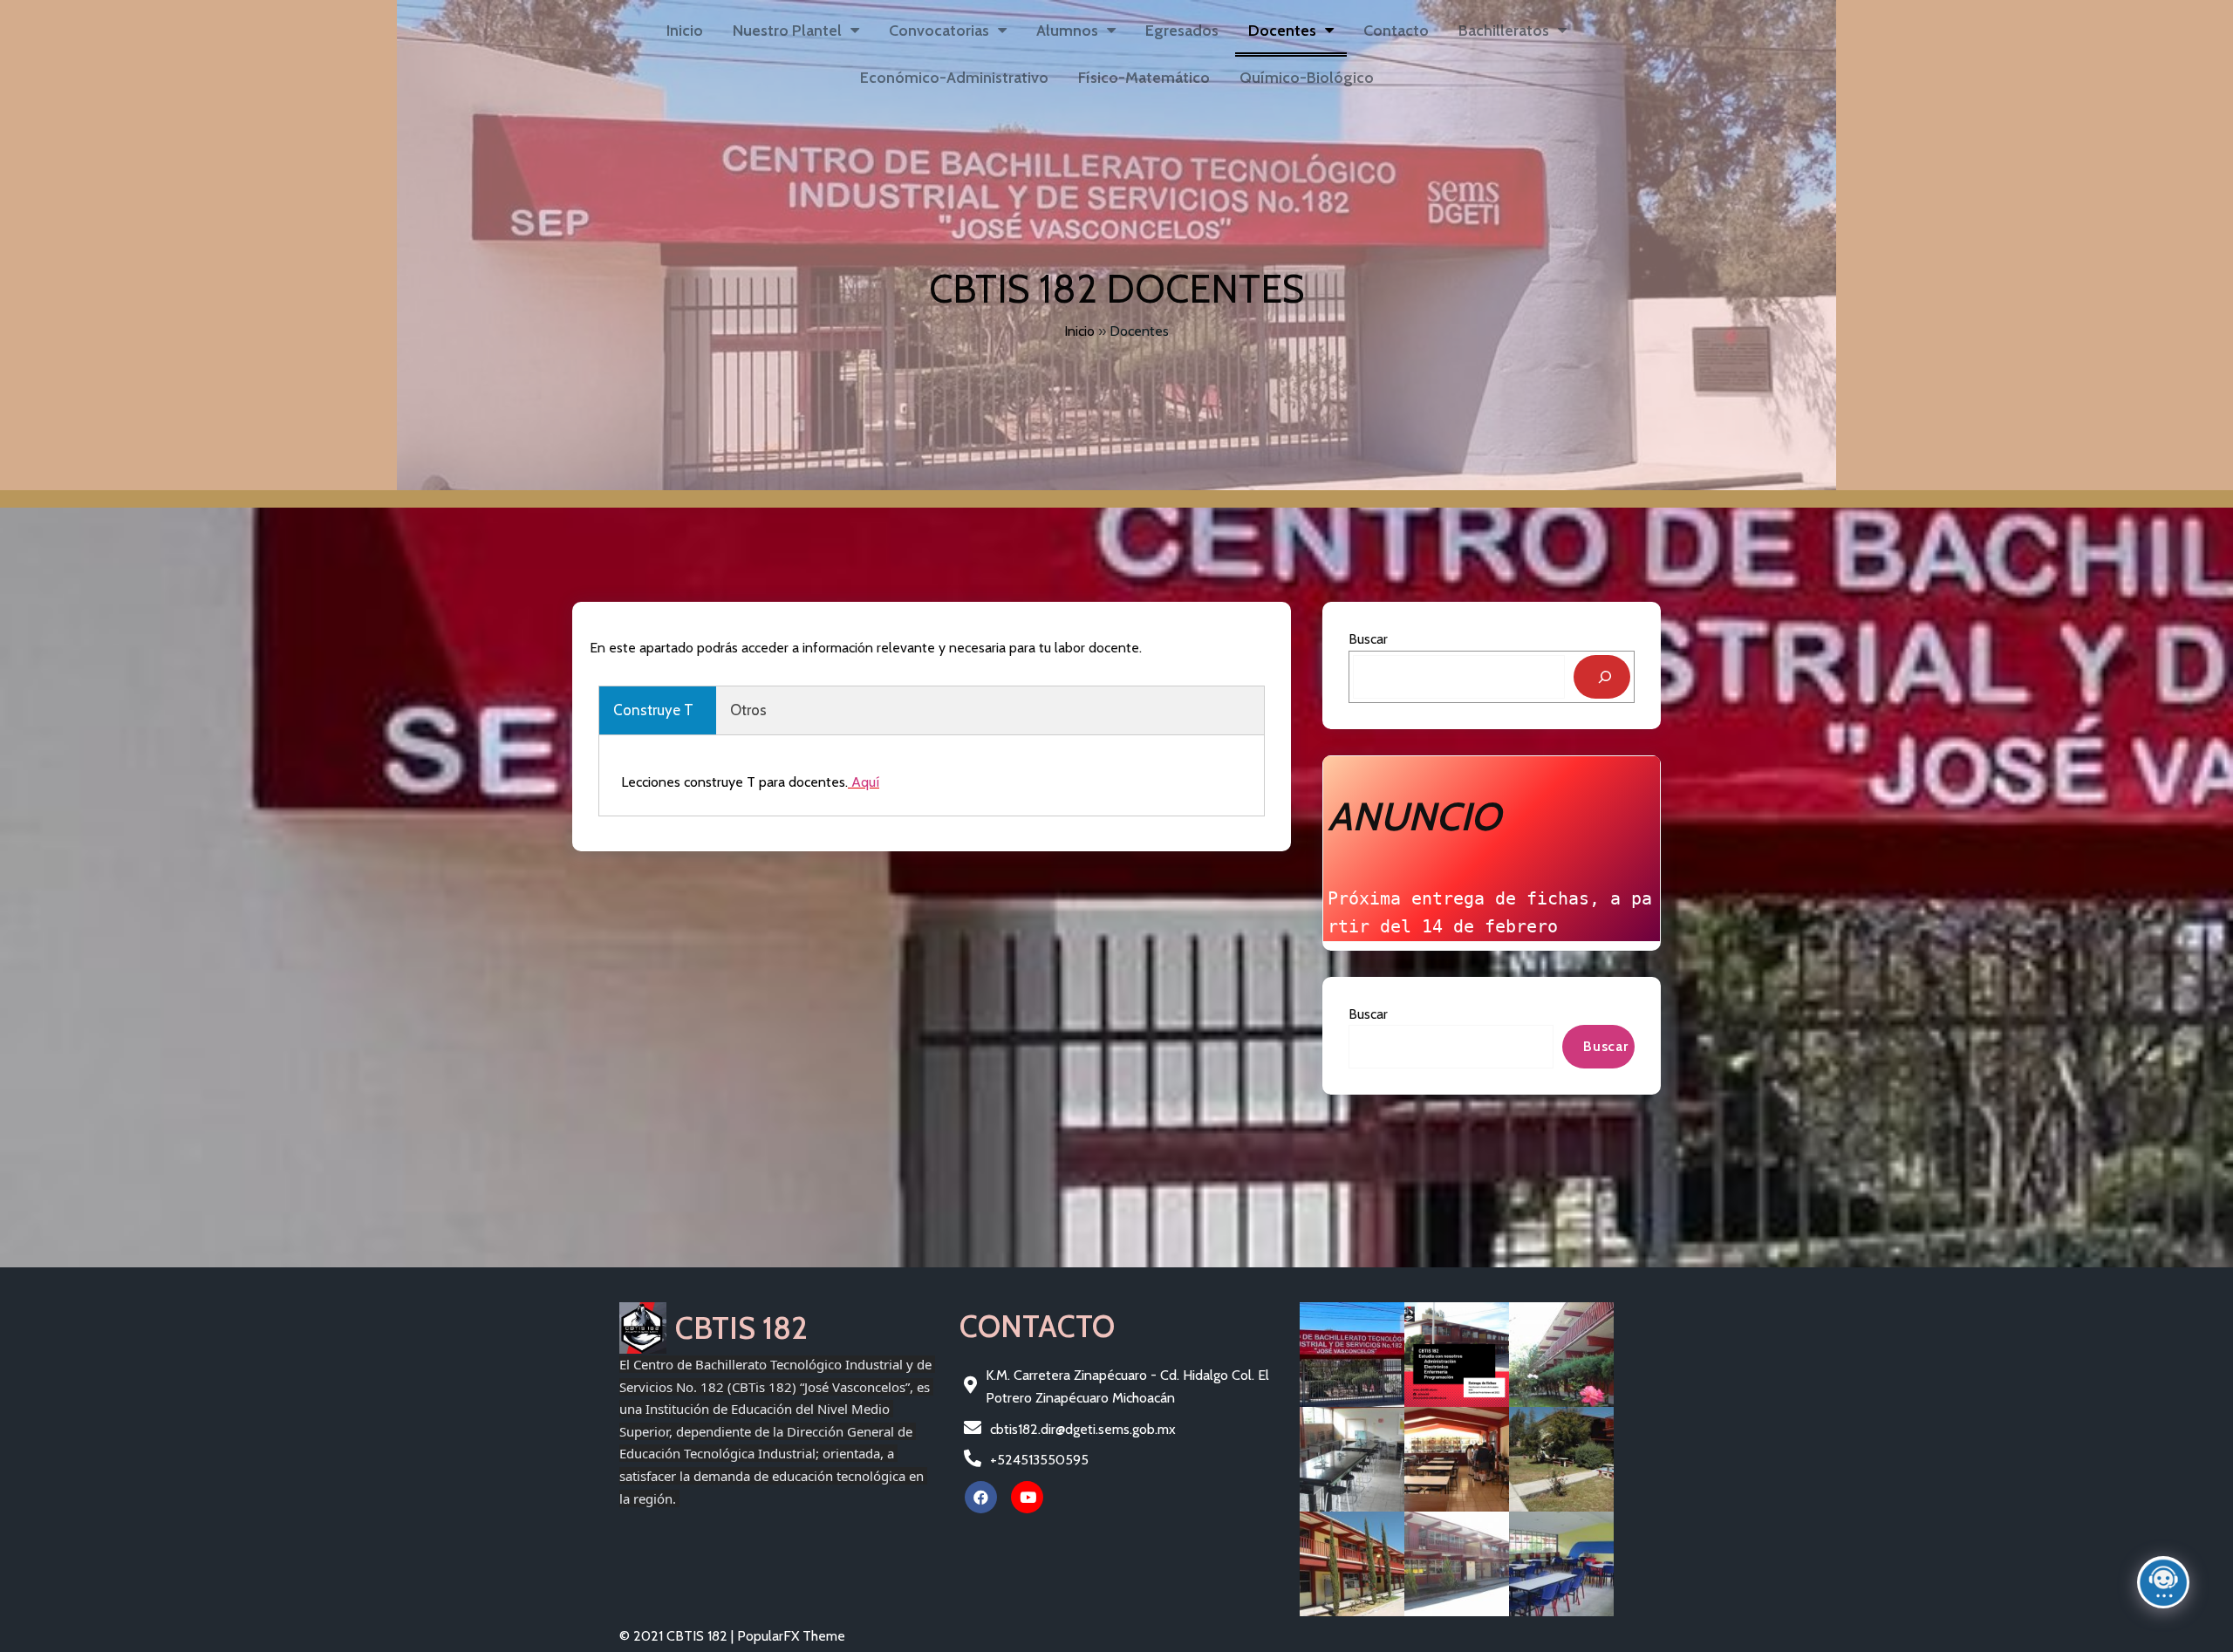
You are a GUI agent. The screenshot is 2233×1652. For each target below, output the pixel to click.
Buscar (1368, 639)
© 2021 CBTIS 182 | (678, 1636)
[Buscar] (1602, 677)
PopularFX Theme (791, 1636)
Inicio (1079, 331)
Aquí (865, 782)
